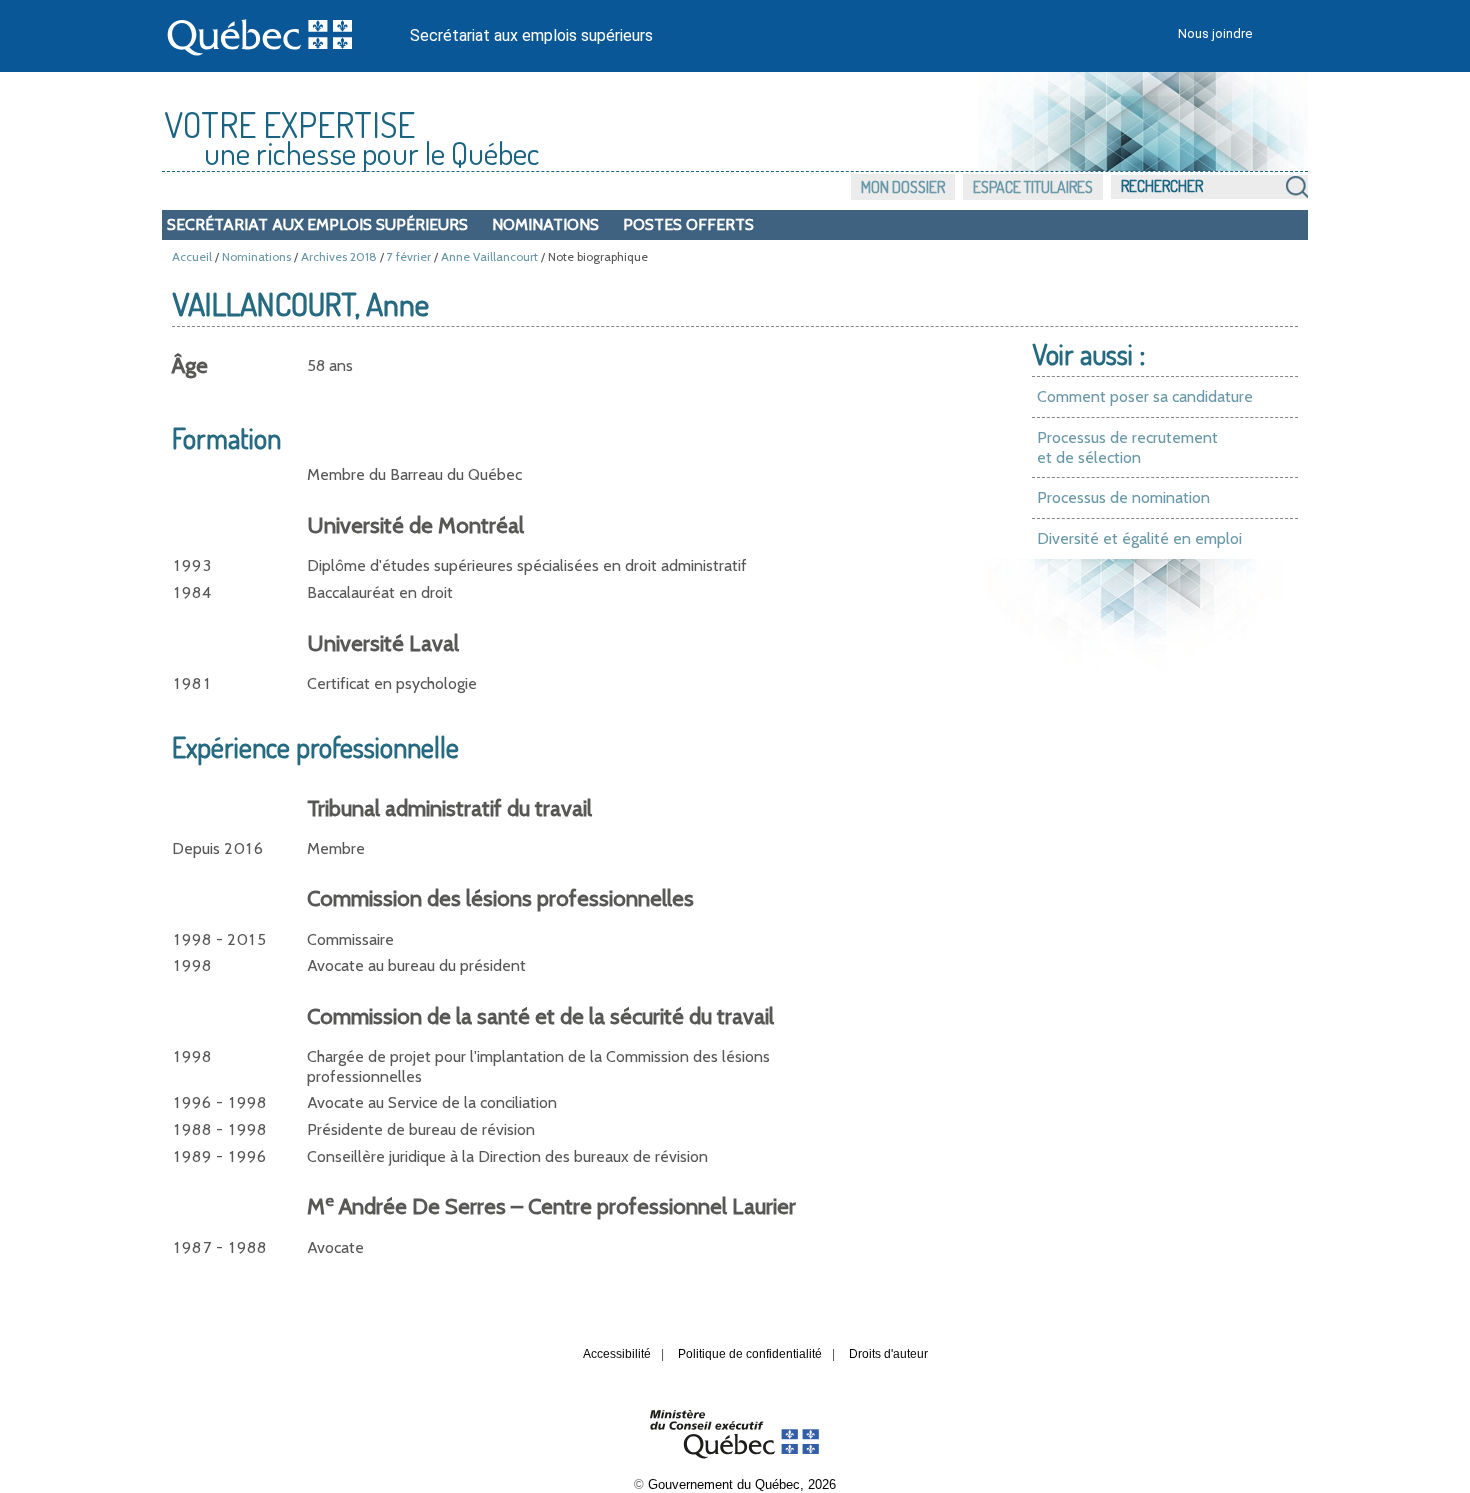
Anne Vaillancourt (489, 256)
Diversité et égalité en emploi (1139, 538)
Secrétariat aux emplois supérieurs (531, 35)
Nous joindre (1215, 33)
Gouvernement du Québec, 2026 (742, 1484)
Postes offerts (688, 224)
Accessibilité (617, 1354)
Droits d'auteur (888, 1354)
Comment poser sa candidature (1145, 396)
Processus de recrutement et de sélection (1127, 447)
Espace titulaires (1033, 187)
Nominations (545, 224)
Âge (190, 365)
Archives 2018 (339, 256)
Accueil (192, 256)
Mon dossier (903, 187)
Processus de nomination (1123, 497)
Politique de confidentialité (750, 1354)
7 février (409, 256)
